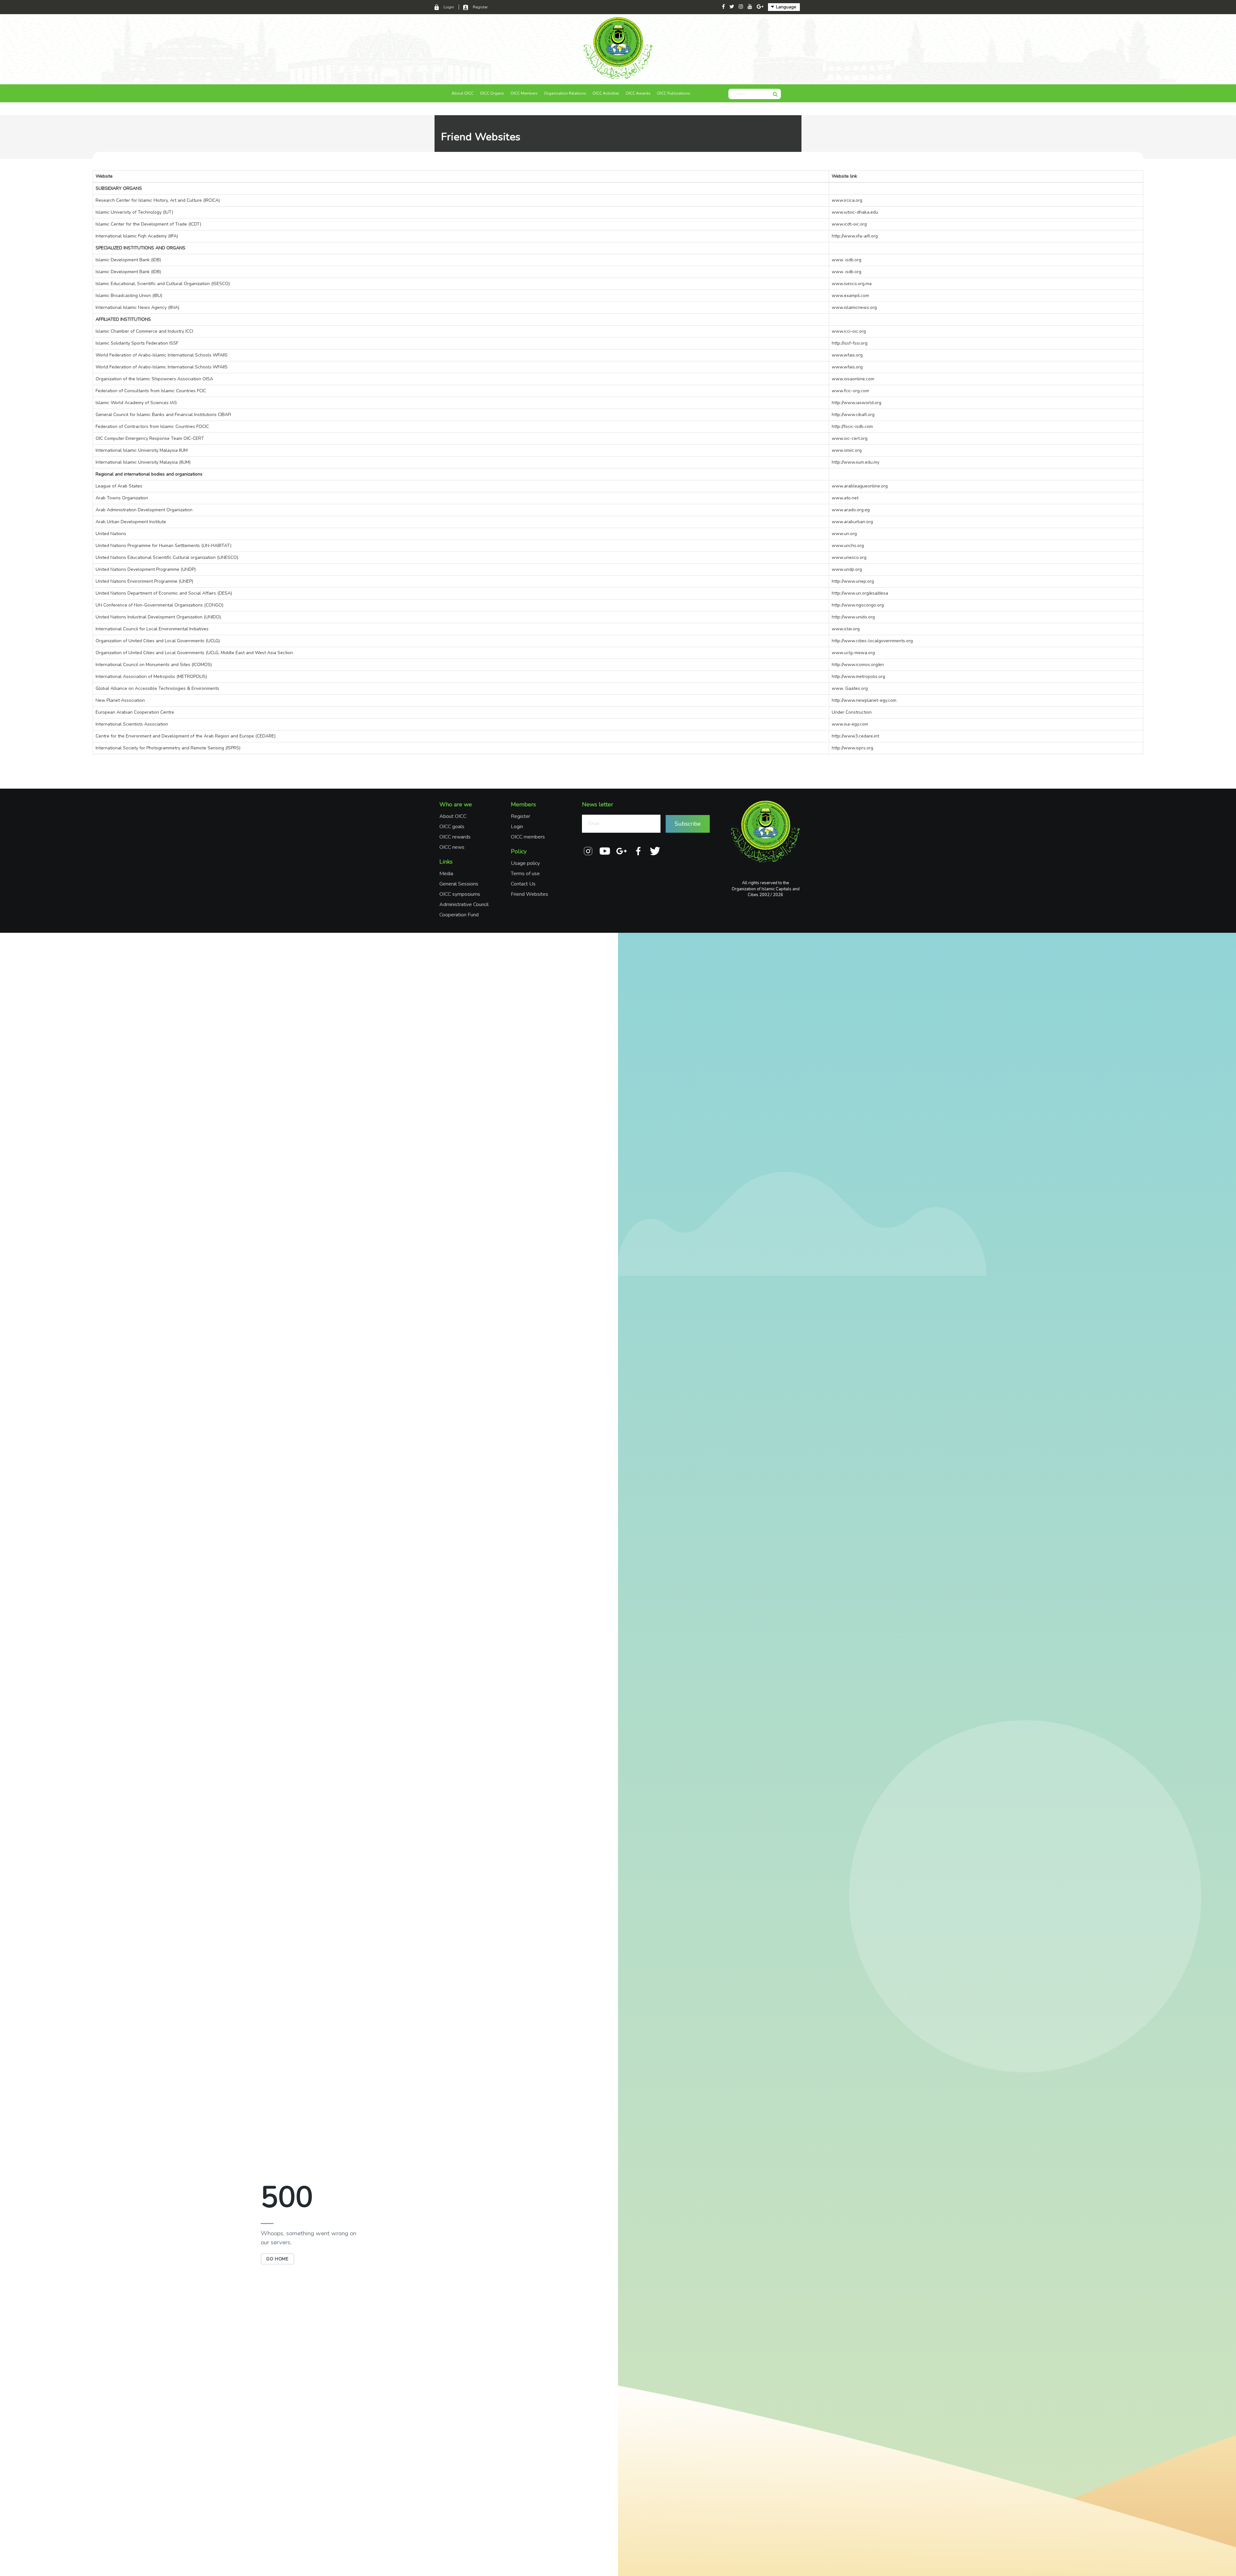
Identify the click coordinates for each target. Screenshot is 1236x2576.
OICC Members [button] (524, 93)
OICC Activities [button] (606, 93)
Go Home (277, 2259)
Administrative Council (464, 904)
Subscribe (688, 824)
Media (446, 874)
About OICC (453, 816)
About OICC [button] (463, 93)
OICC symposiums (460, 894)
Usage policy (525, 863)
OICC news (452, 847)
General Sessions (459, 884)
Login (449, 7)
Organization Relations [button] (565, 93)
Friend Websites (529, 894)
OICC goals (452, 827)
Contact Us (523, 884)
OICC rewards (455, 837)
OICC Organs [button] (492, 93)
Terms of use (525, 874)
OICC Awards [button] (638, 93)
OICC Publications (674, 93)
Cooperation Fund (459, 915)
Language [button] (786, 7)
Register (480, 7)
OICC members (528, 837)
